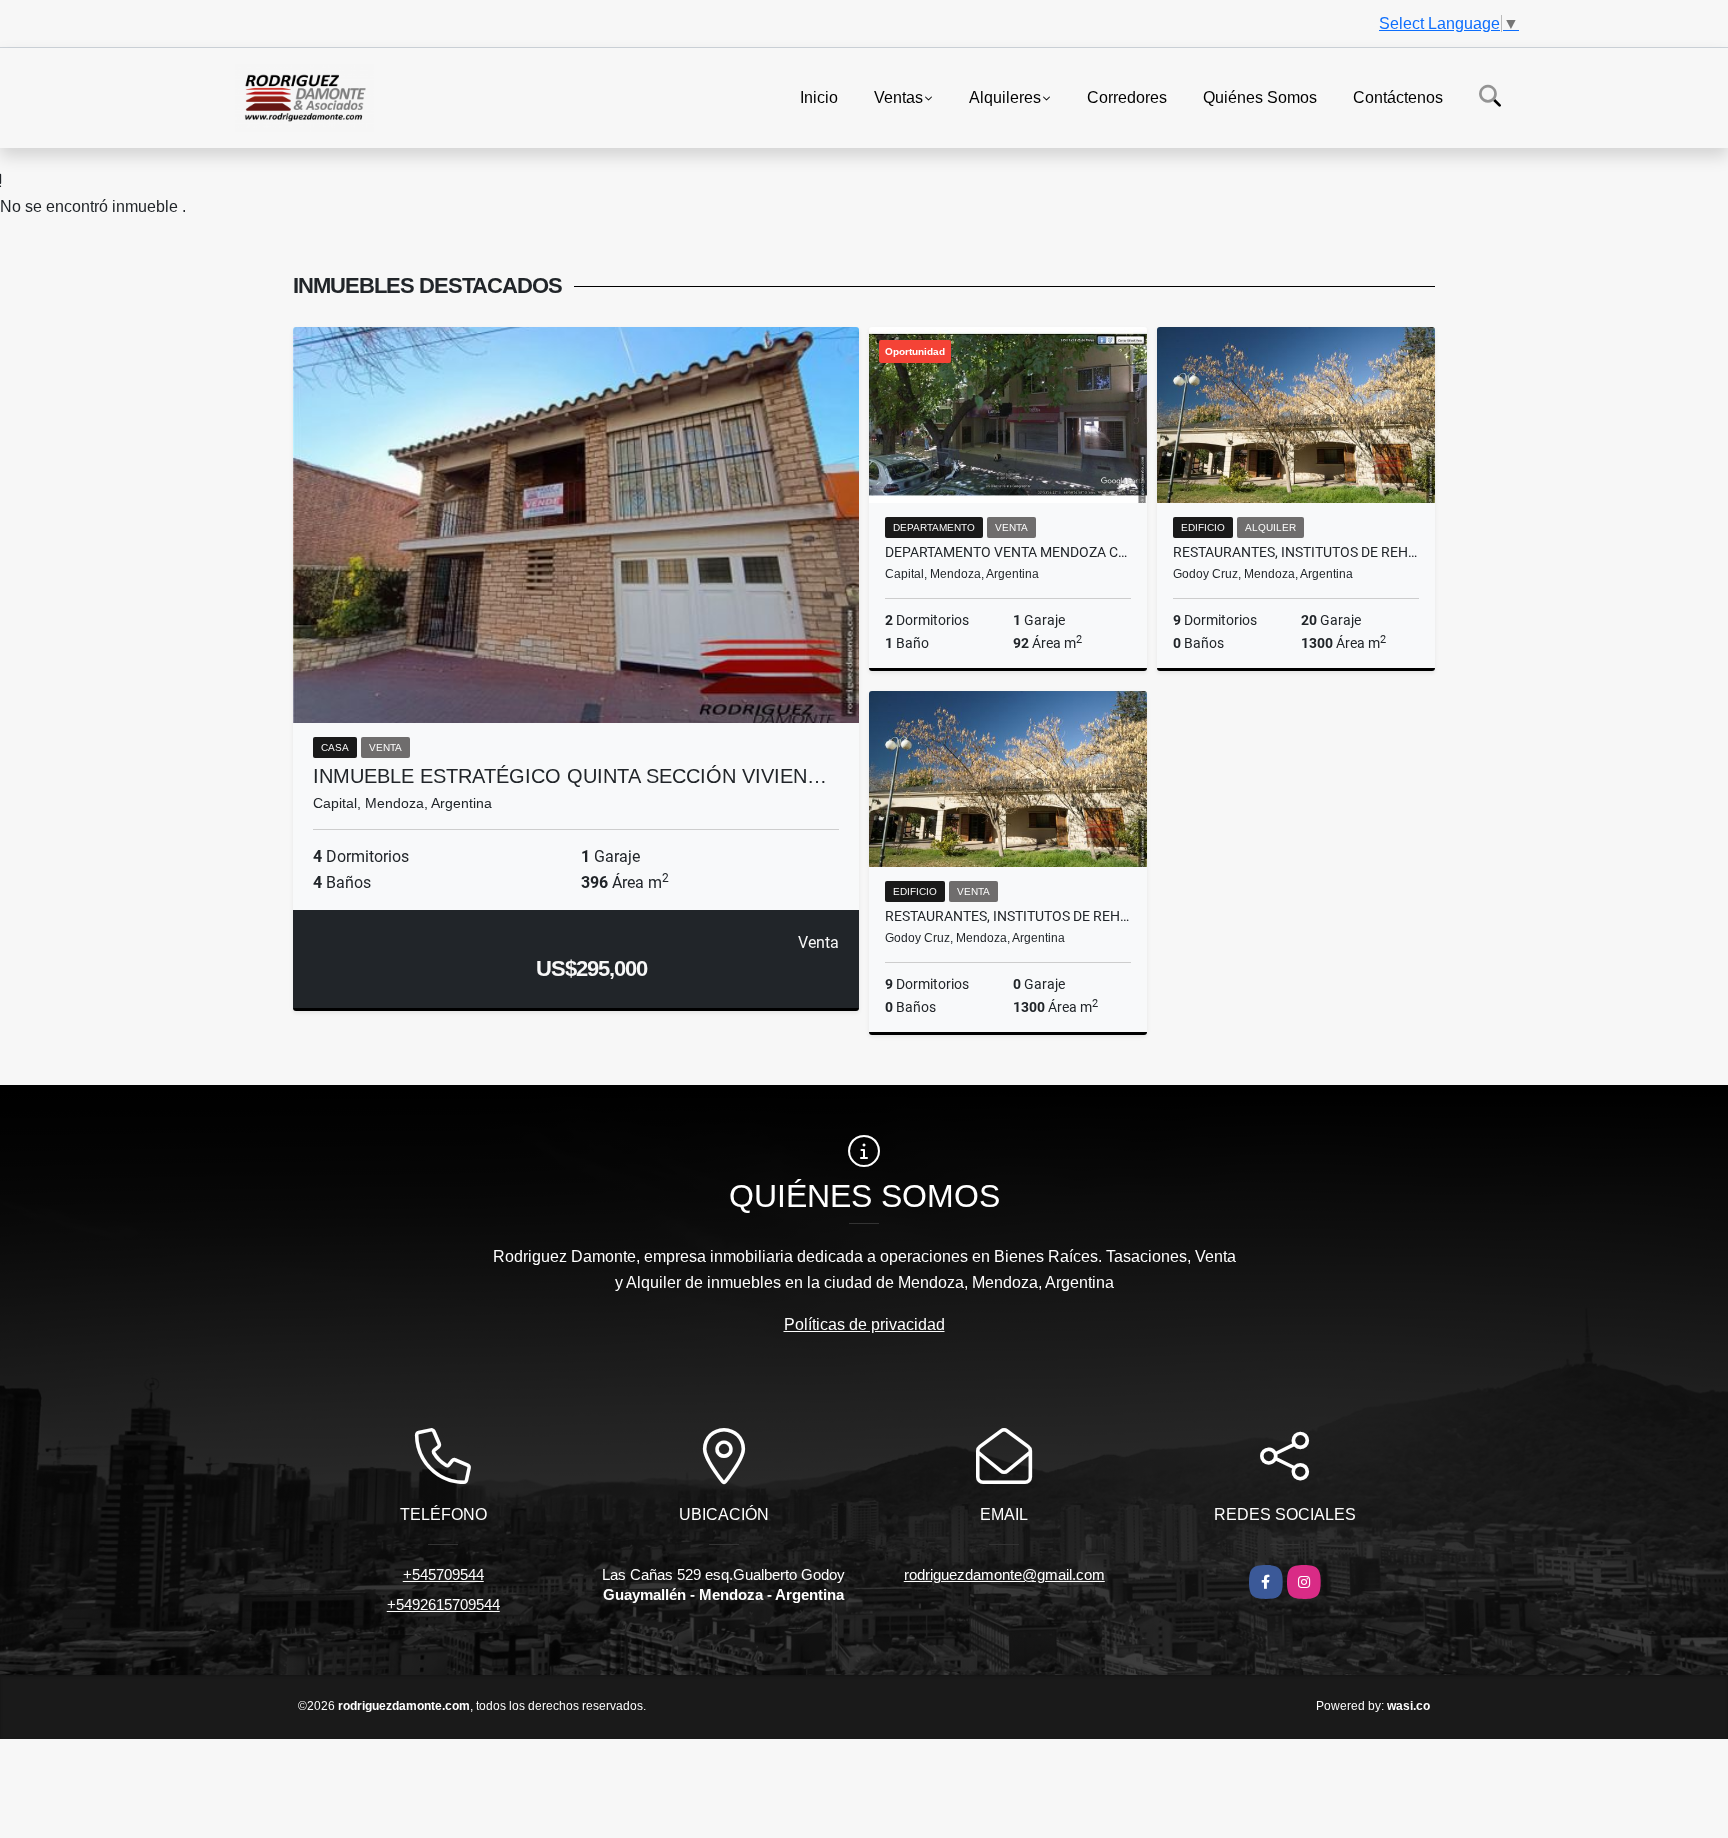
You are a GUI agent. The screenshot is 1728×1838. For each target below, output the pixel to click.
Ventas (898, 96)
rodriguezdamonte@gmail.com (1004, 1574)
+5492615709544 (443, 1604)
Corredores (1127, 96)
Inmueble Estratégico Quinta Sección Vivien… (570, 776)
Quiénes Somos (1260, 96)
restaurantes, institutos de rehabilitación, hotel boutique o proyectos (1296, 552)
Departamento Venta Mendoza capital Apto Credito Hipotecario (1008, 552)
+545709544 (443, 1574)
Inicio (819, 96)
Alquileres (1005, 96)
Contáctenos (1398, 96)
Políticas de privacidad (864, 1324)
